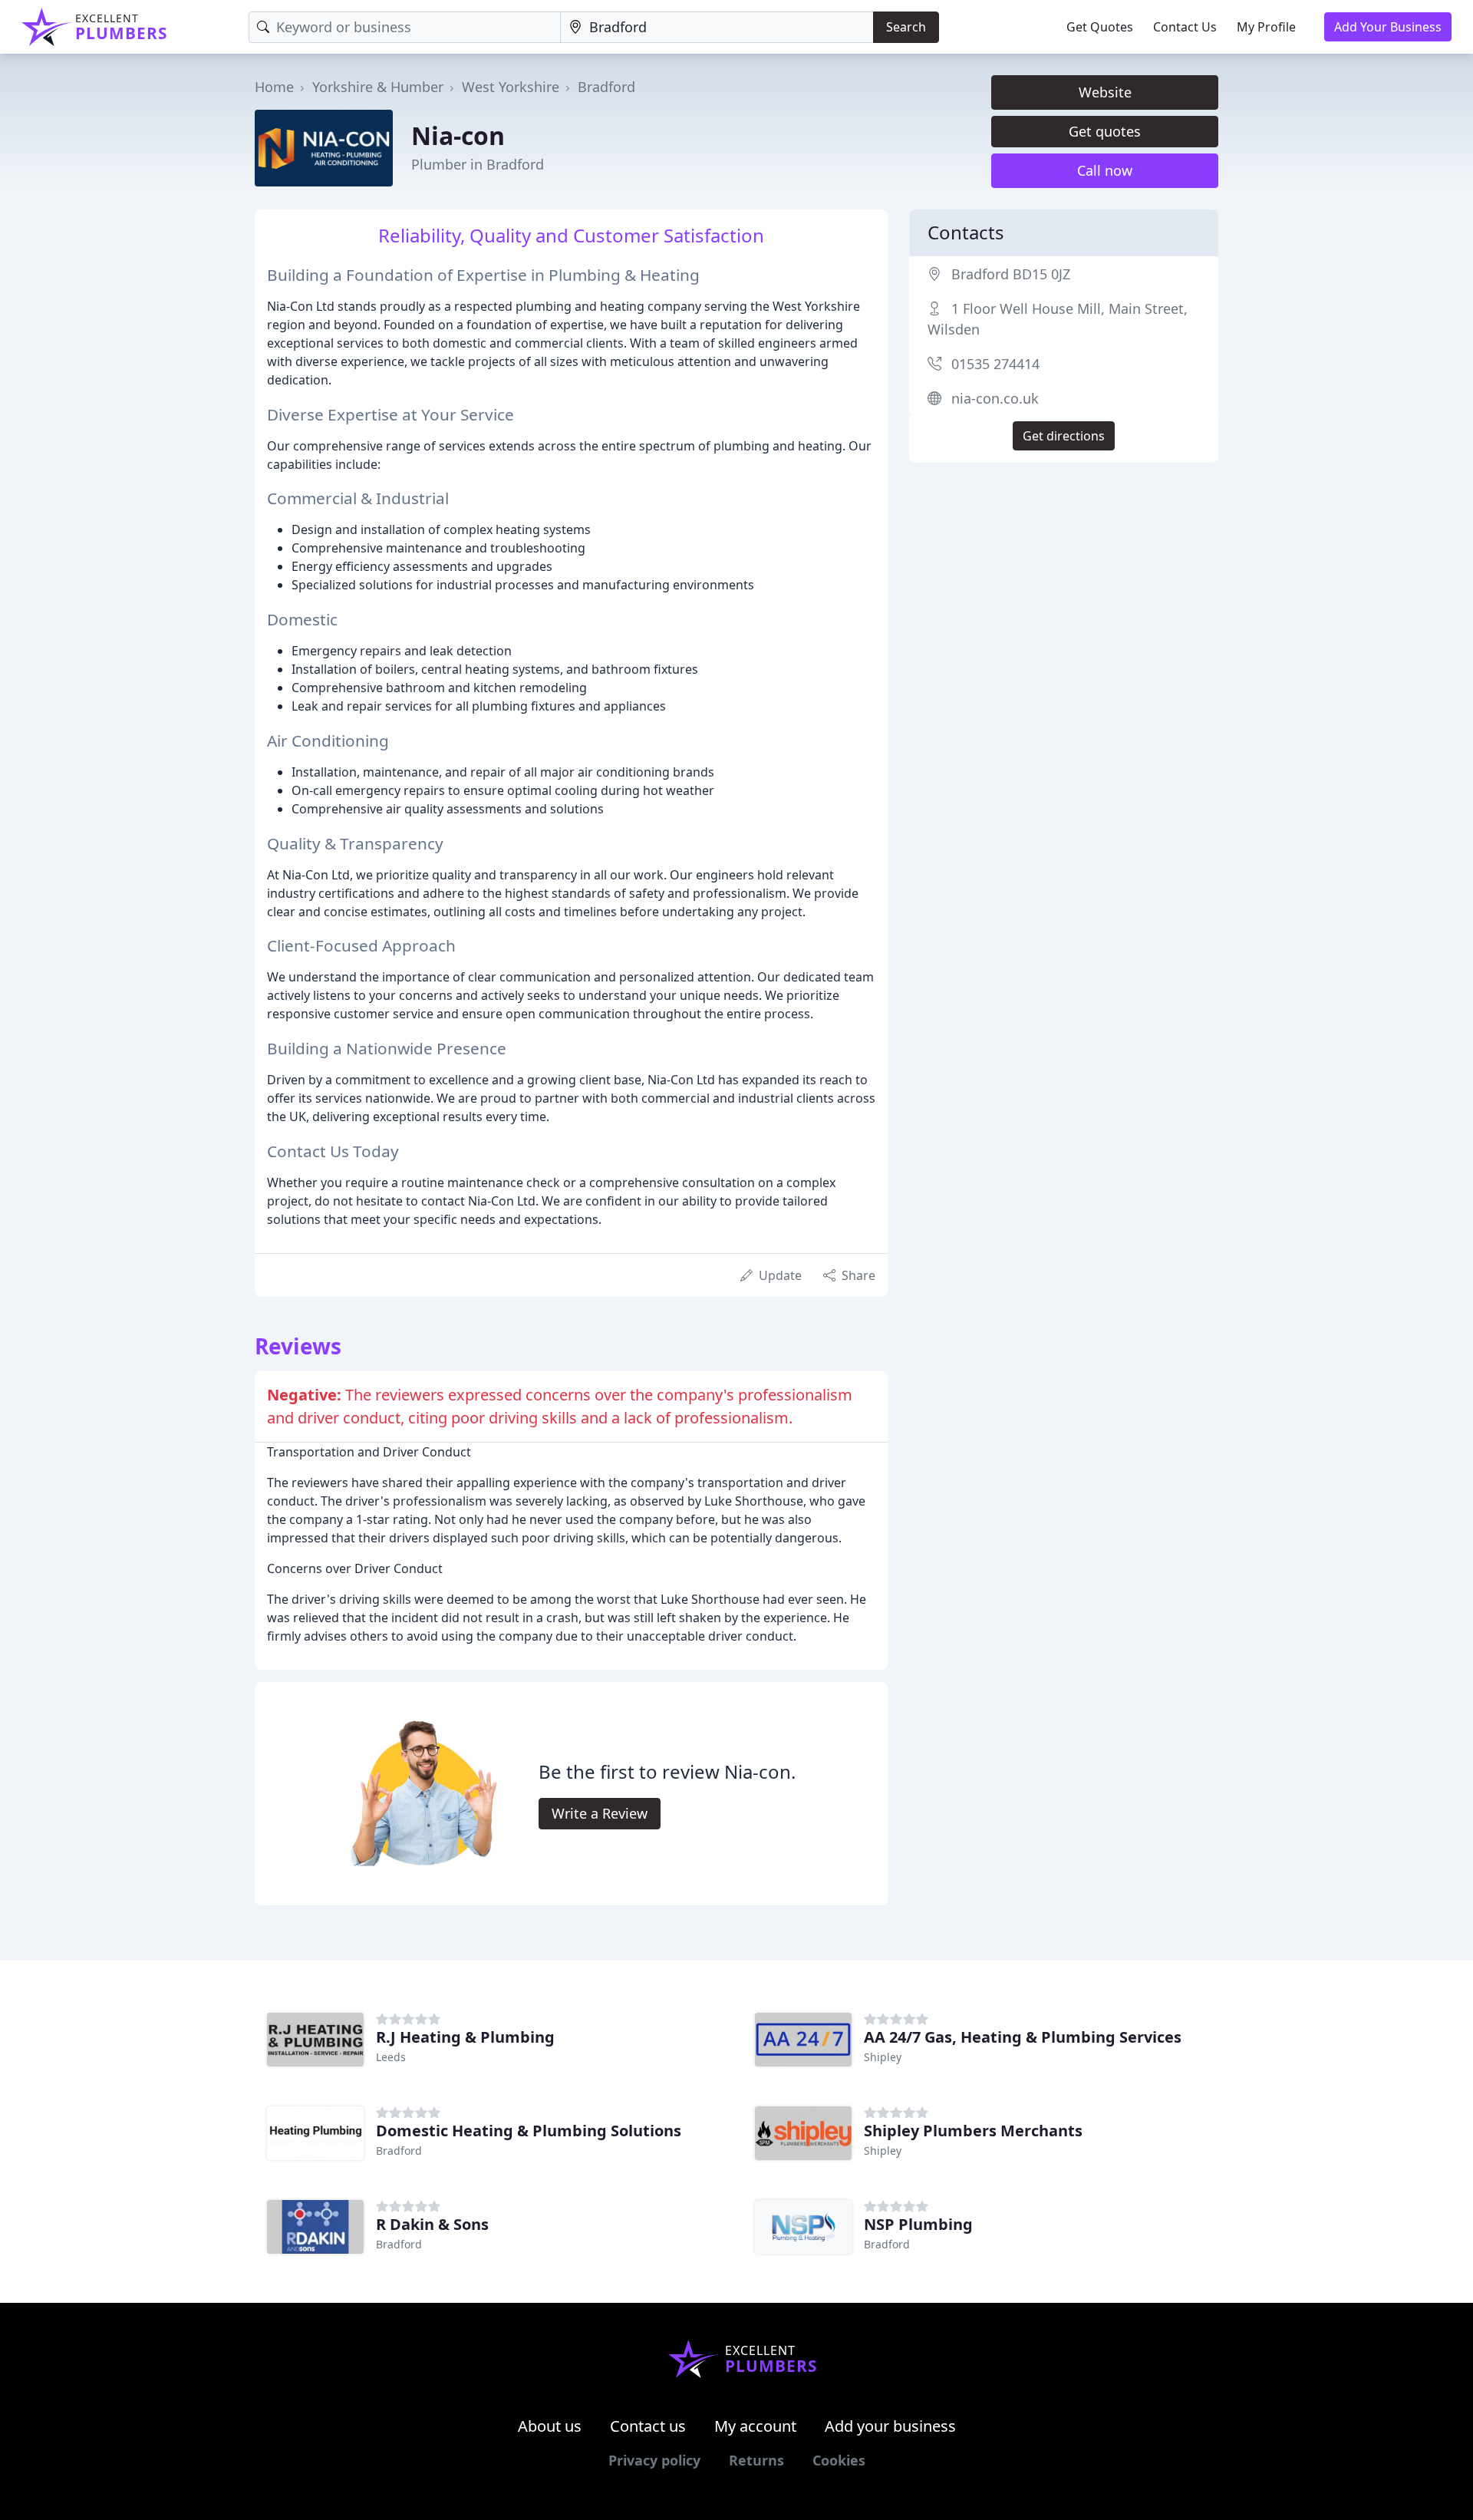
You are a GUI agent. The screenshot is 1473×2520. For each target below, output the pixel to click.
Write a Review (600, 1813)
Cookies (839, 2460)
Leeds (391, 2057)
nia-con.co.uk (995, 398)
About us (550, 2426)
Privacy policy (654, 2460)
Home (274, 87)
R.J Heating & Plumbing (465, 2037)
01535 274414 (995, 364)
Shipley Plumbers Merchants (973, 2131)
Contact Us (1185, 27)
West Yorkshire (511, 87)
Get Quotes (1100, 27)
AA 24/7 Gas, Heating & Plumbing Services (1023, 2037)
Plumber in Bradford (478, 164)
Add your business (890, 2426)
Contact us (648, 2426)
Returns (756, 2460)
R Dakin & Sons (432, 2224)
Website (1105, 92)
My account (755, 2426)
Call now (1105, 170)
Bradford (606, 87)
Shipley (883, 2057)
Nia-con (458, 135)
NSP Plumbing (918, 2224)
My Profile (1266, 27)
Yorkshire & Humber (378, 87)
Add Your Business (1388, 27)
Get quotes (1105, 131)
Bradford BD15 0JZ (1011, 274)
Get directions (1064, 436)
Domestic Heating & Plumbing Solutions (529, 2131)
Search (906, 27)
